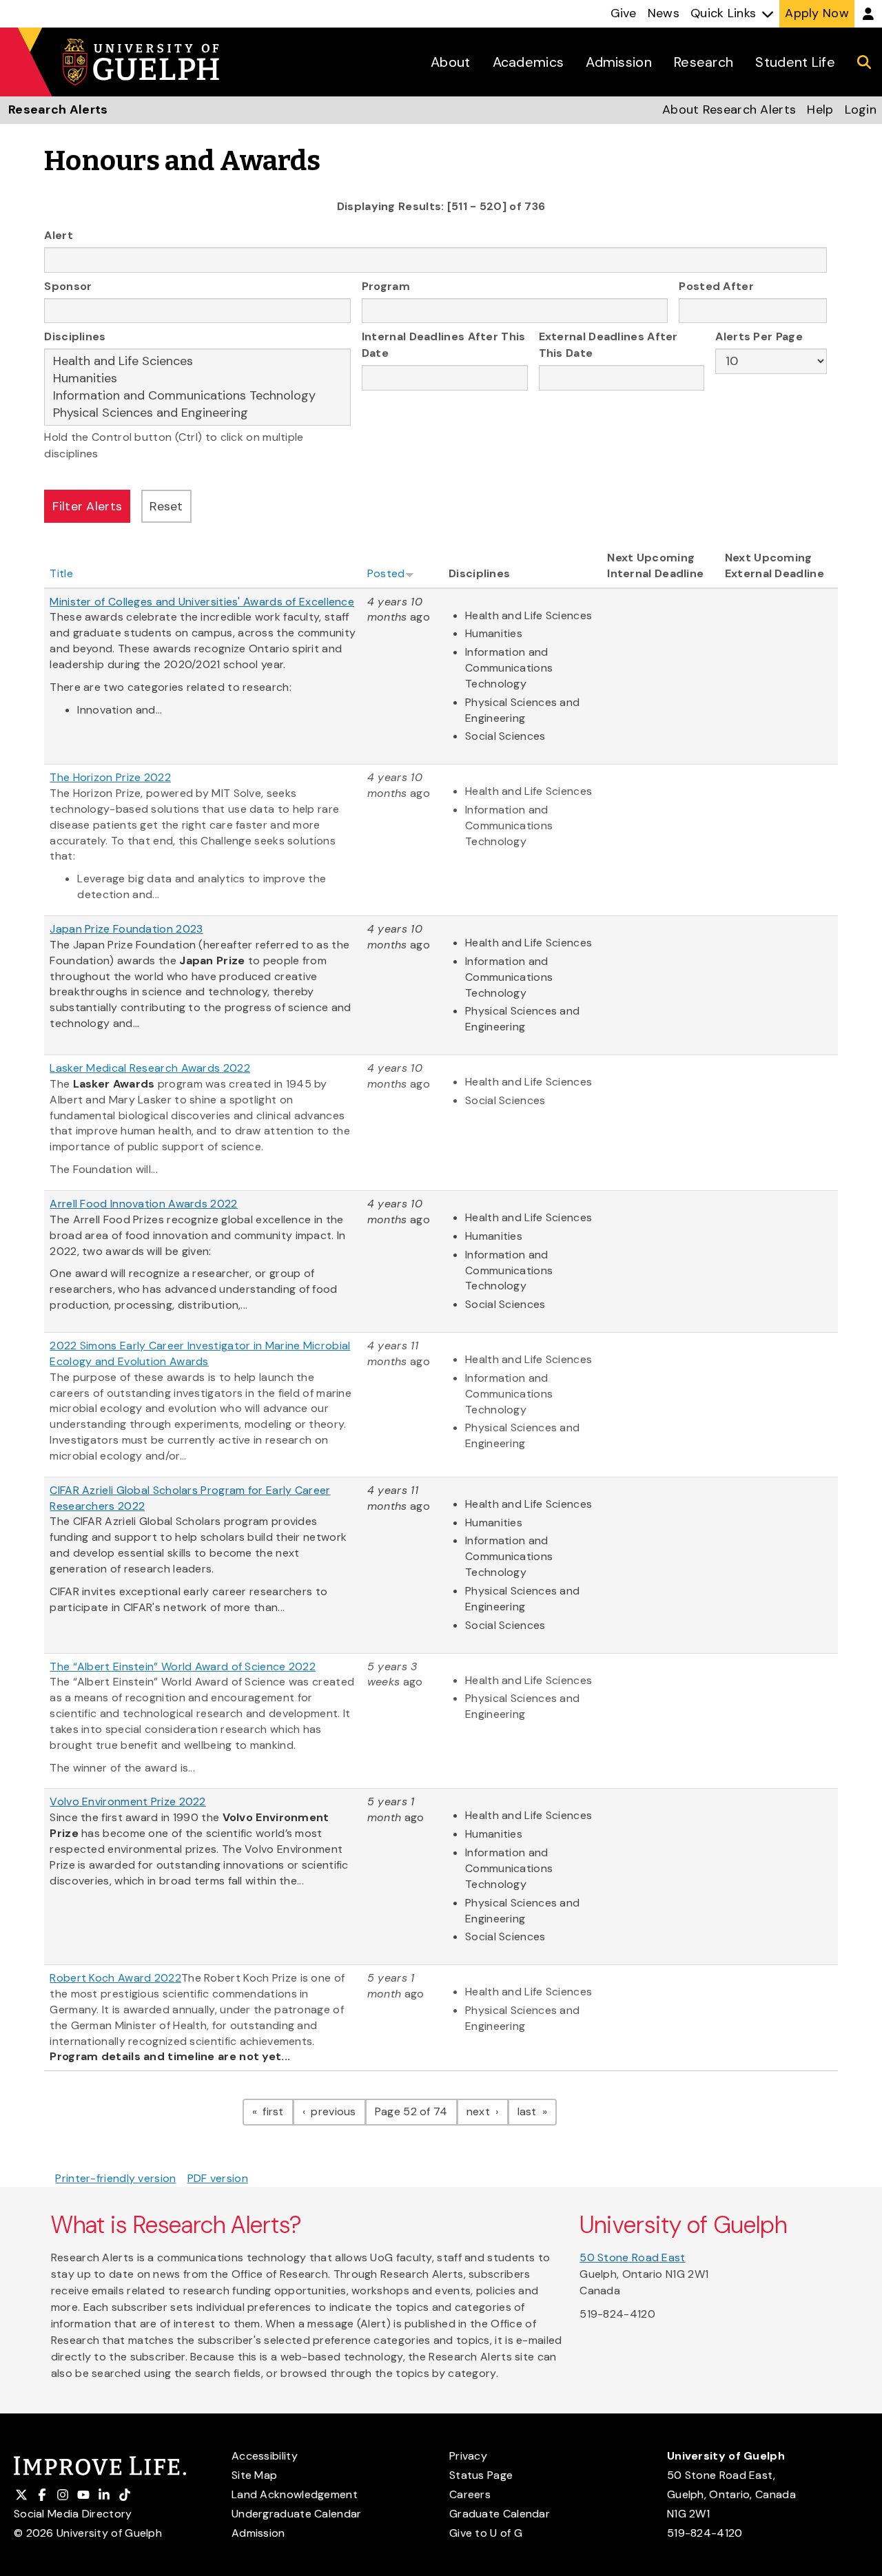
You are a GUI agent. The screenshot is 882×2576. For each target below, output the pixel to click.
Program (386, 286)
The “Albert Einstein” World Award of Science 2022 (183, 1666)
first (277, 2111)
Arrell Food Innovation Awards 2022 (143, 1204)
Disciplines (75, 336)
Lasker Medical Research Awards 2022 (150, 1068)
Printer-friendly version (115, 2178)
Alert (59, 235)
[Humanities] (197, 378)
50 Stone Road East (632, 2257)
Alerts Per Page (759, 336)
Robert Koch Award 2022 (115, 1978)
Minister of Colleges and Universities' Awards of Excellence (202, 602)
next (488, 2111)
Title (61, 573)
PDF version (218, 2178)
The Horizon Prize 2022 (110, 777)
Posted (386, 573)
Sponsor (68, 286)
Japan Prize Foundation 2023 (126, 929)
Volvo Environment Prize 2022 (127, 1801)
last (537, 2111)
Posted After (716, 286)
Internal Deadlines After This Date (444, 345)
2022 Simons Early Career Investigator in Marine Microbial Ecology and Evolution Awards (200, 1353)
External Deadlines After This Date (608, 345)
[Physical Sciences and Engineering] (197, 413)
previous (337, 2111)
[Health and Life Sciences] (197, 361)
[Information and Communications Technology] (197, 396)
